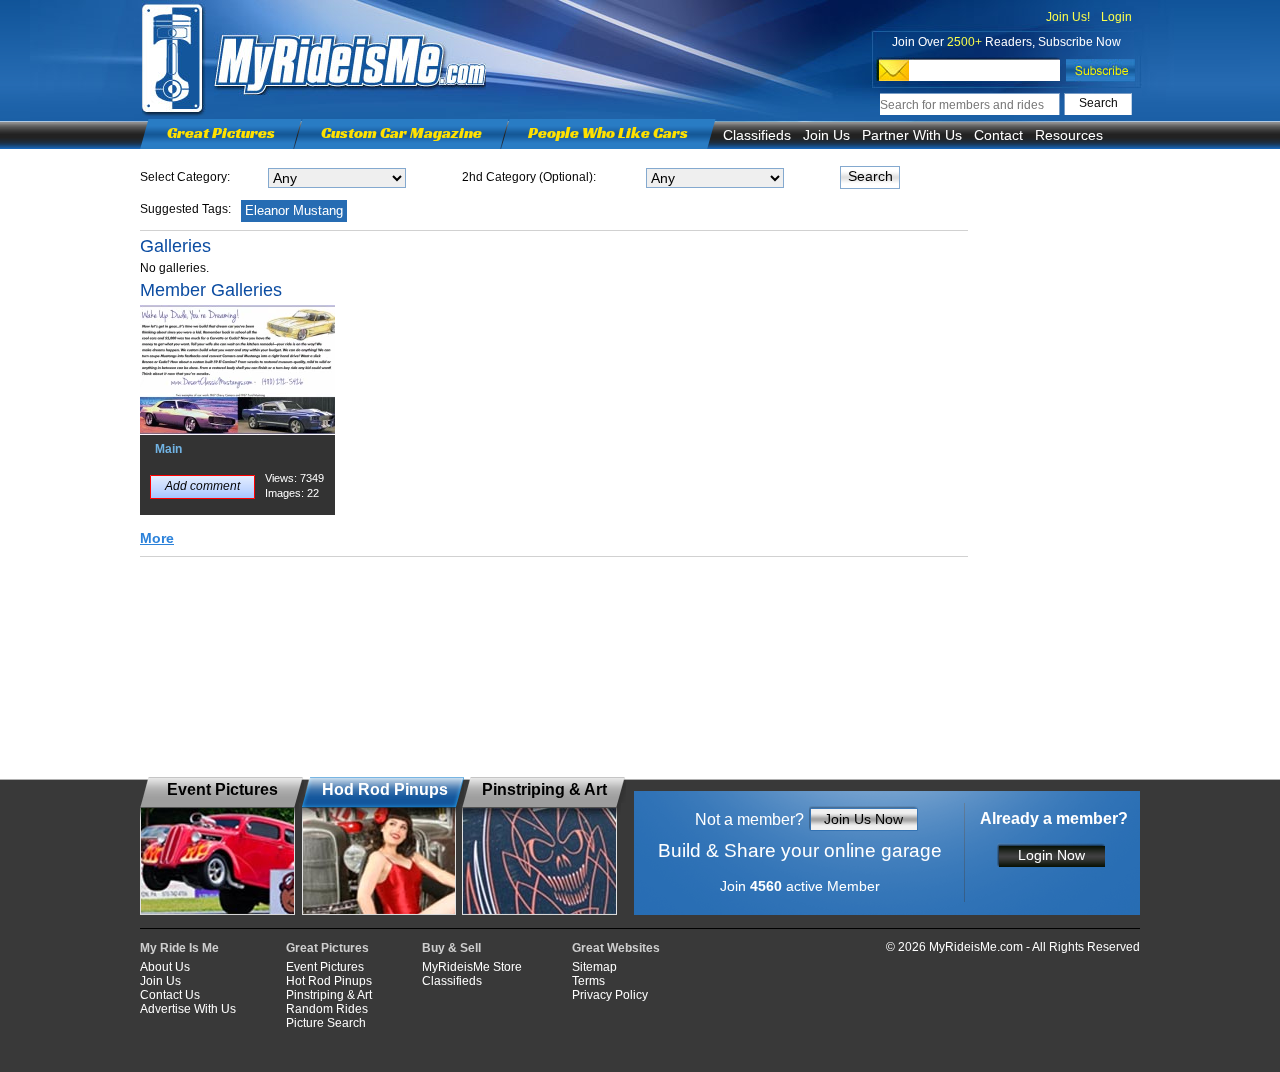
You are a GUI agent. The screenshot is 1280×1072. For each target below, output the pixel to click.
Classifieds (757, 135)
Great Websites (616, 948)
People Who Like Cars (608, 132)
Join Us (826, 135)
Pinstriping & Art (329, 995)
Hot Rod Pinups (329, 981)
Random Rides (327, 1009)
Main (168, 449)
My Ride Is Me (179, 948)
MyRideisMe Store (472, 967)
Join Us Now (863, 819)
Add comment (202, 486)
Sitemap (594, 967)
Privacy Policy (610, 995)
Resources (1069, 135)
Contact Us (170, 995)
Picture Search (326, 1023)
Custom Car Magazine (401, 132)
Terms (588, 981)
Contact (998, 135)
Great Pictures (221, 132)
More (157, 538)
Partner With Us (912, 135)
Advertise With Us (188, 1009)
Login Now (1051, 855)
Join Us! (1068, 17)
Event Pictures (325, 967)
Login (1116, 17)
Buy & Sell (451, 948)
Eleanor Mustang (294, 210)
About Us (165, 967)
